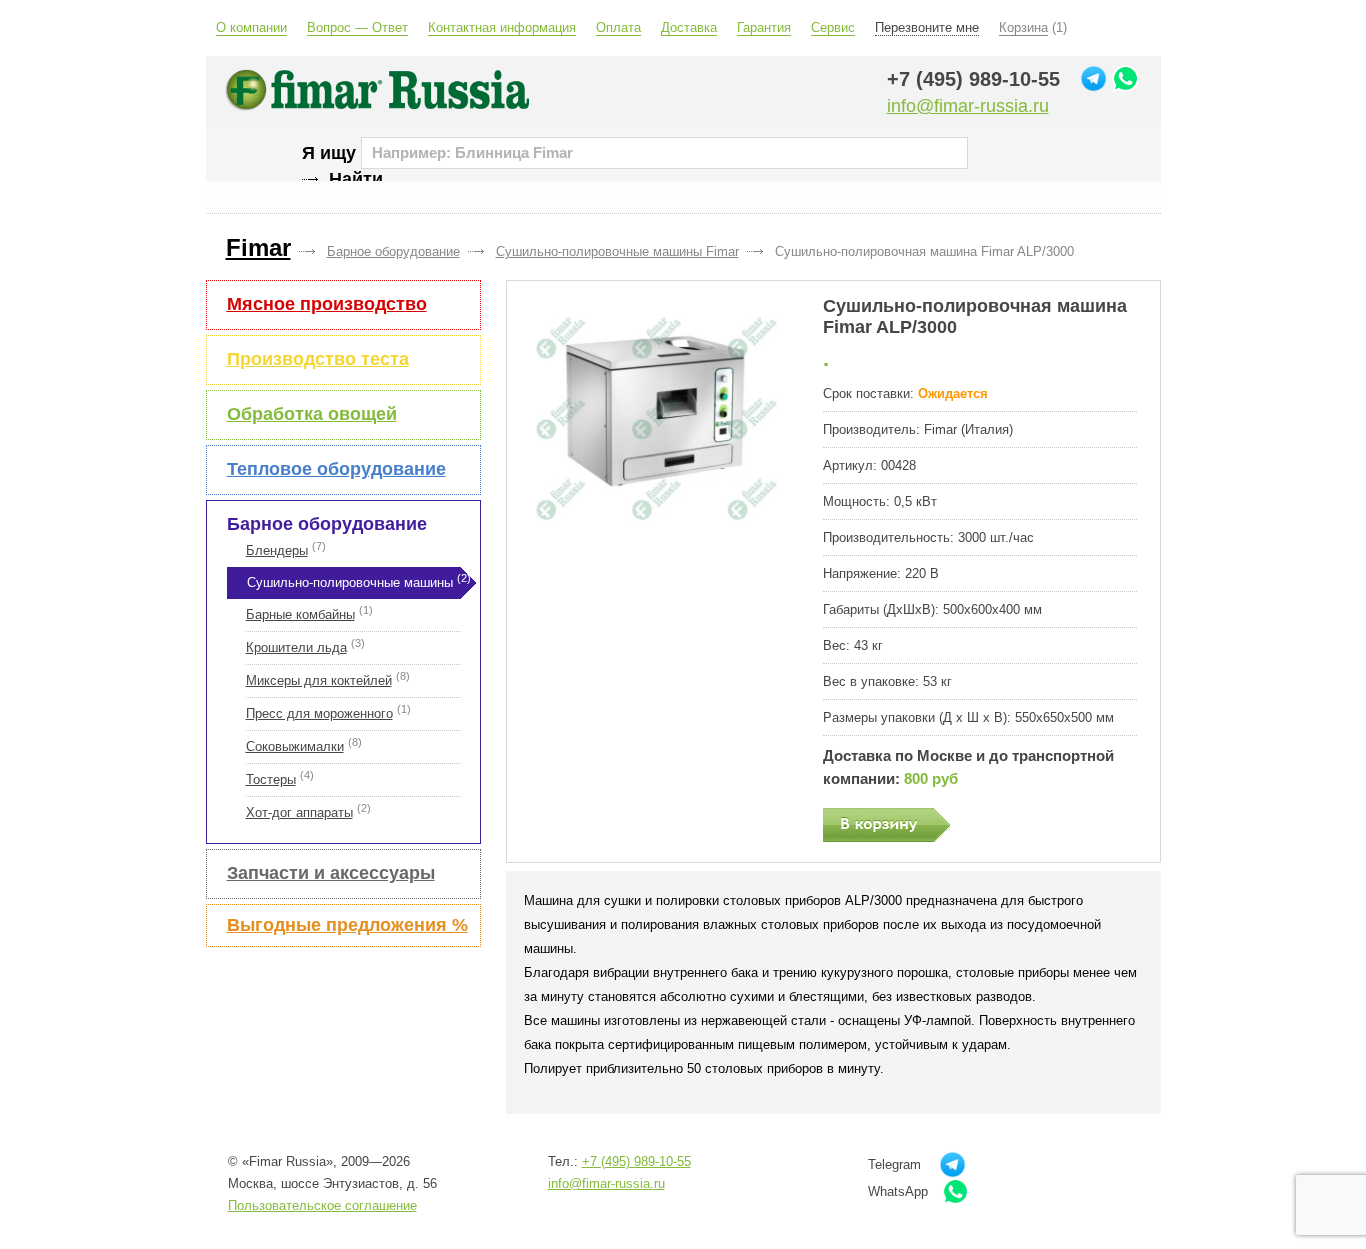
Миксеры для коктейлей (319, 680)
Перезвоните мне (927, 27)
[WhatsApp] (1125, 78)
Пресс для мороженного (319, 713)
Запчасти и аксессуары (331, 873)
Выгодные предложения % (347, 925)
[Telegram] (1093, 78)
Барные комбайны (300, 614)
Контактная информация (502, 27)
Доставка (689, 27)
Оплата (618, 27)
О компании (251, 27)
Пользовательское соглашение (322, 1205)
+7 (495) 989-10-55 (973, 79)
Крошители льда (296, 647)
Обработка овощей (312, 414)
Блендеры (277, 550)
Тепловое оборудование (336, 469)
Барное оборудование (327, 524)
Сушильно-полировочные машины (350, 582)
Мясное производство (327, 304)
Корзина (1023, 27)
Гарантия (764, 27)
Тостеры (271, 779)
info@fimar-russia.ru (968, 106)
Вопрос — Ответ (357, 27)
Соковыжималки (295, 746)
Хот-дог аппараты (299, 812)
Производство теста (318, 359)
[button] (655, 419)
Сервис (833, 27)
